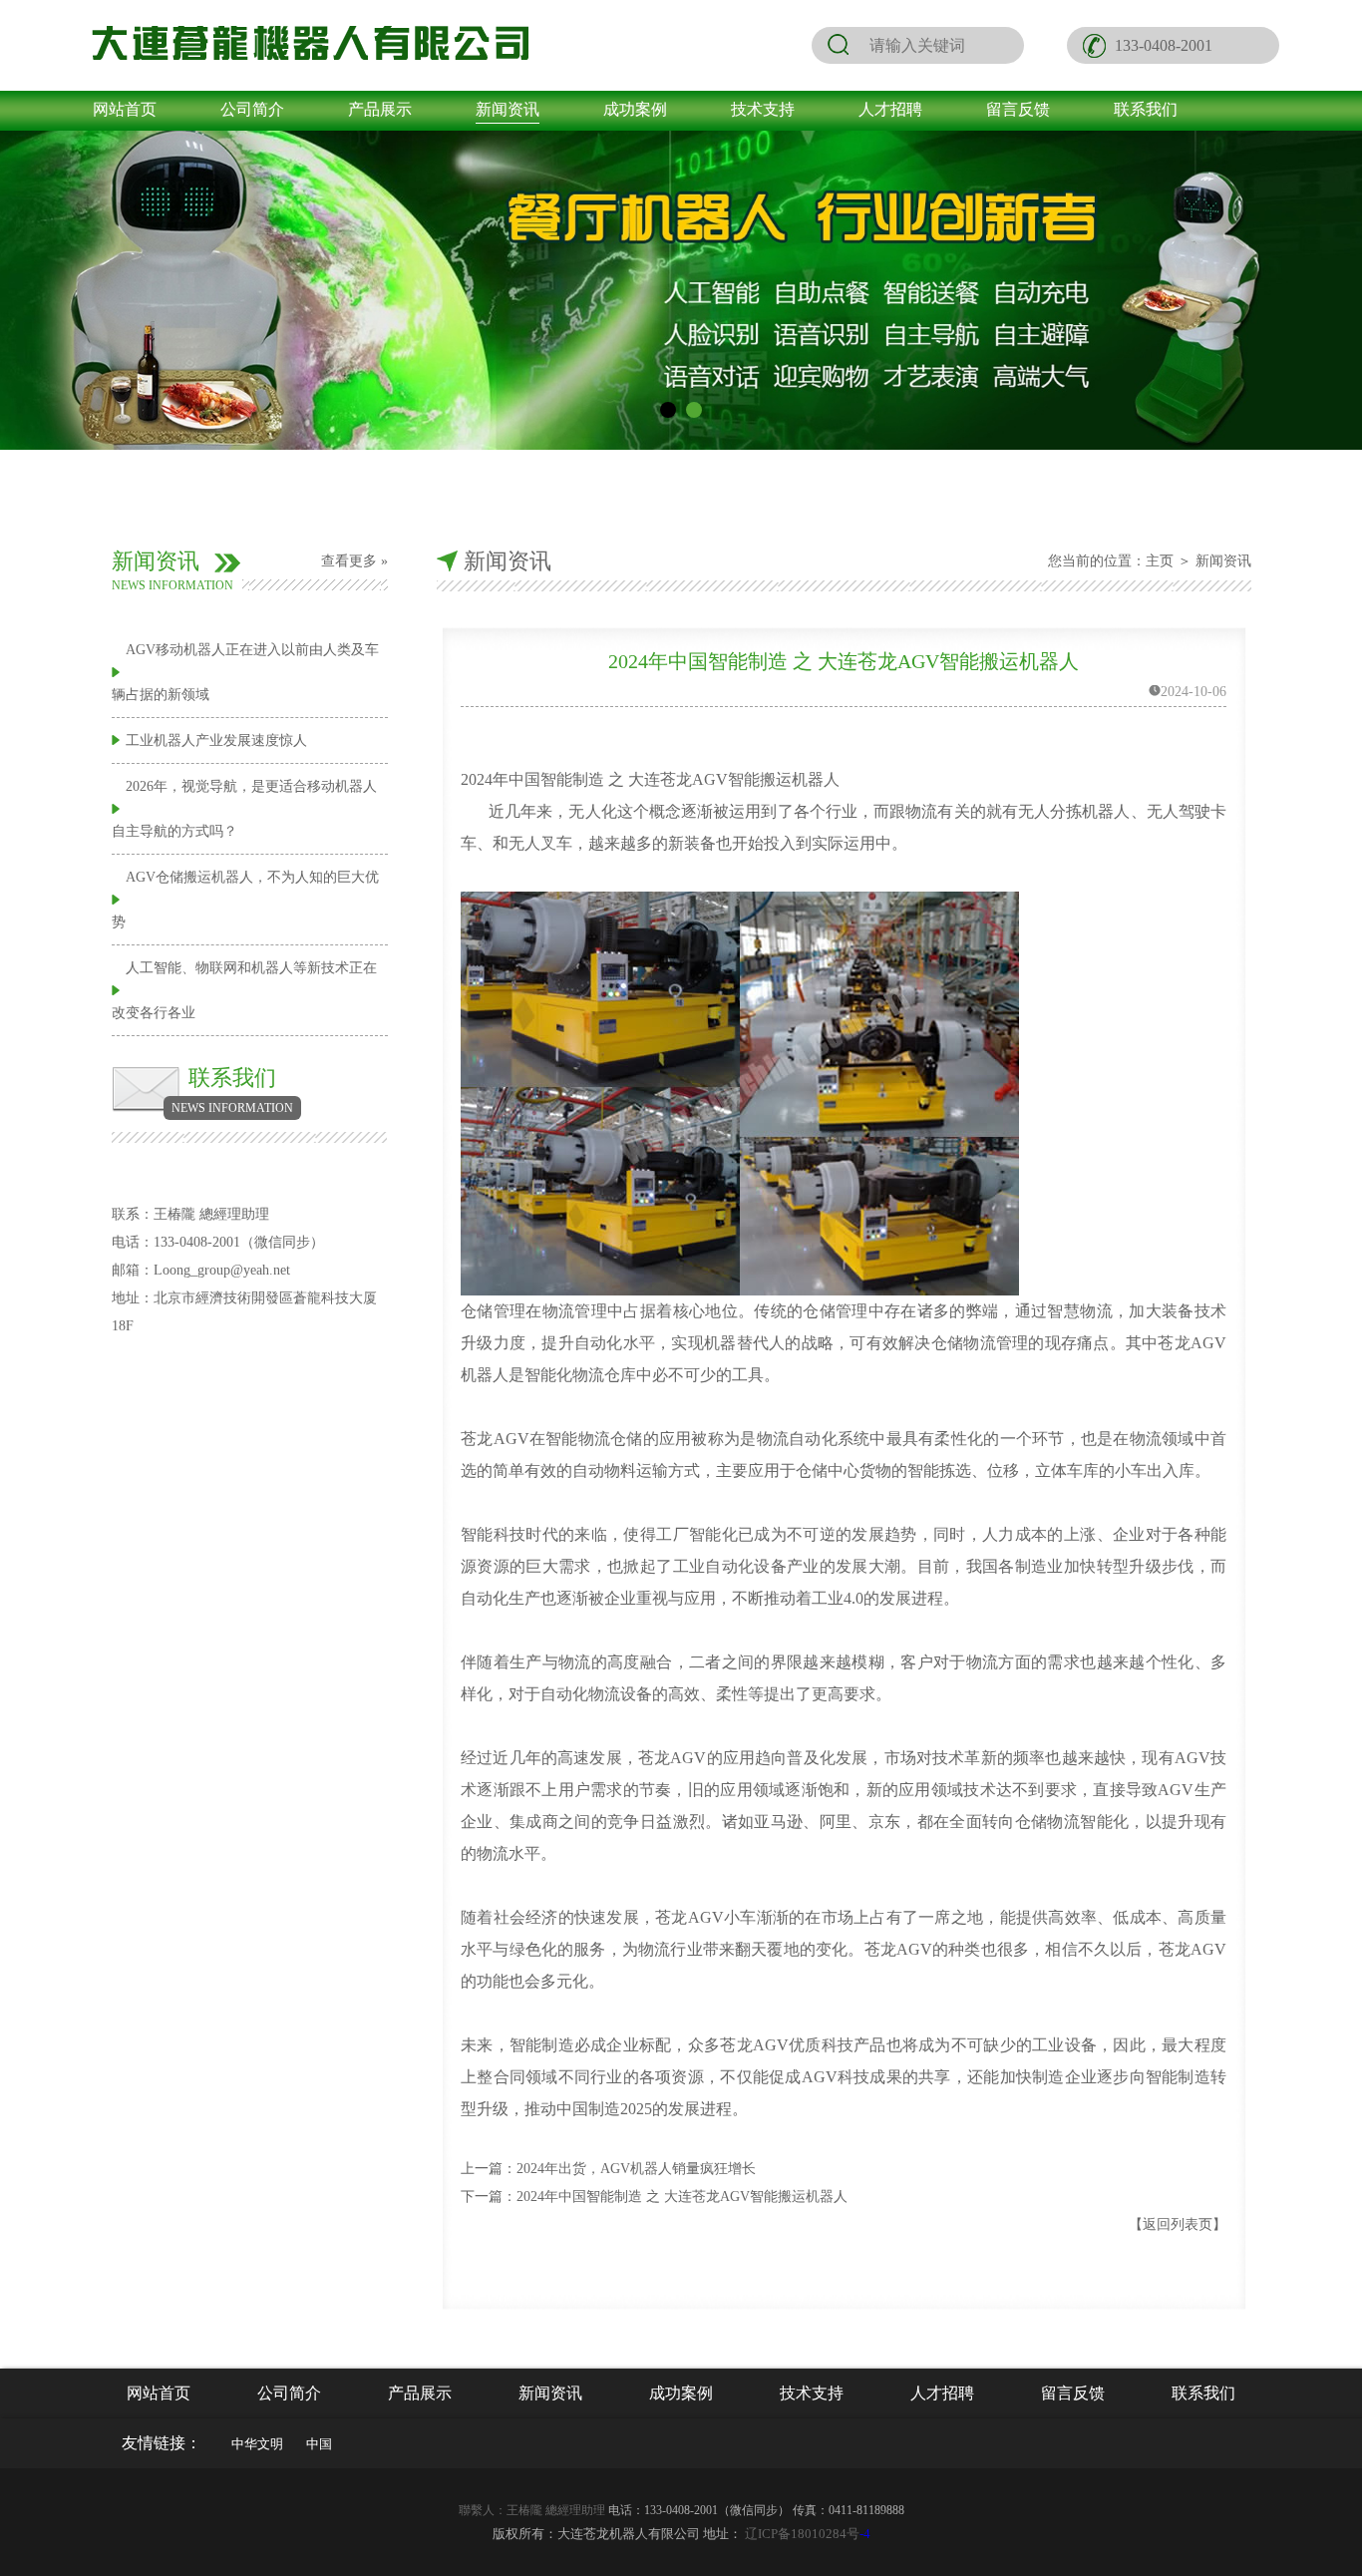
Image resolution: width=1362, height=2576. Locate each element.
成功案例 (635, 109)
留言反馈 (1018, 109)
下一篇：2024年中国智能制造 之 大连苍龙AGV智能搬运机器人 (654, 2197)
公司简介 (252, 109)
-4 (808, 2534)
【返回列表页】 (1178, 2224)
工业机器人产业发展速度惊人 (216, 740)
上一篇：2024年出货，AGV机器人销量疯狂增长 (608, 2169)
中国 (319, 2444)
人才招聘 (890, 109)
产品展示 (380, 109)
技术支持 (763, 109)
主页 (1160, 561)
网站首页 (125, 109)
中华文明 (257, 2444)
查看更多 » (354, 561)
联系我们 (1146, 109)
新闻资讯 (508, 109)
